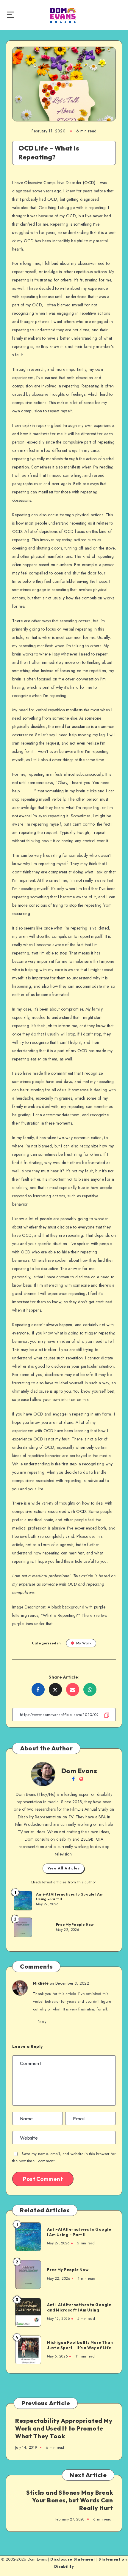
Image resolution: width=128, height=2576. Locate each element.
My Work (84, 1643)
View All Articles (64, 1868)
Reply (42, 2022)
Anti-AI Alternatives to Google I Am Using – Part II (70, 1897)
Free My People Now (75, 1925)
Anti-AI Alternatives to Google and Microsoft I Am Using (79, 2307)
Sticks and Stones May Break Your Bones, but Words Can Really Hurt (70, 2500)
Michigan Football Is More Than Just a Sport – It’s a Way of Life (80, 2345)
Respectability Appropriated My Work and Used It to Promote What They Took (64, 2428)
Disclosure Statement (73, 2559)
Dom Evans (79, 1771)
